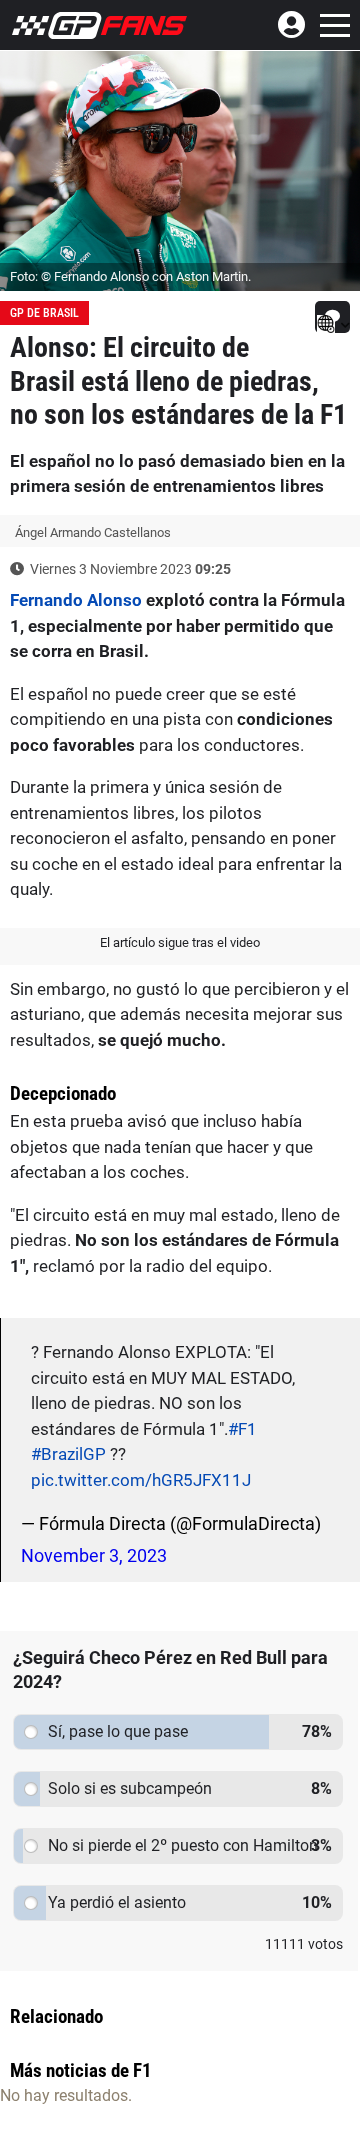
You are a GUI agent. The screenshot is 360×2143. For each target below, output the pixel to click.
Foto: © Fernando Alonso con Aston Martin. (130, 276)
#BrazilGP (68, 1454)
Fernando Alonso (76, 600)
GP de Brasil (44, 313)
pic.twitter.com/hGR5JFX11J (141, 1480)
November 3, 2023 (94, 1555)
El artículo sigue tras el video (180, 942)
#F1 (242, 1429)
